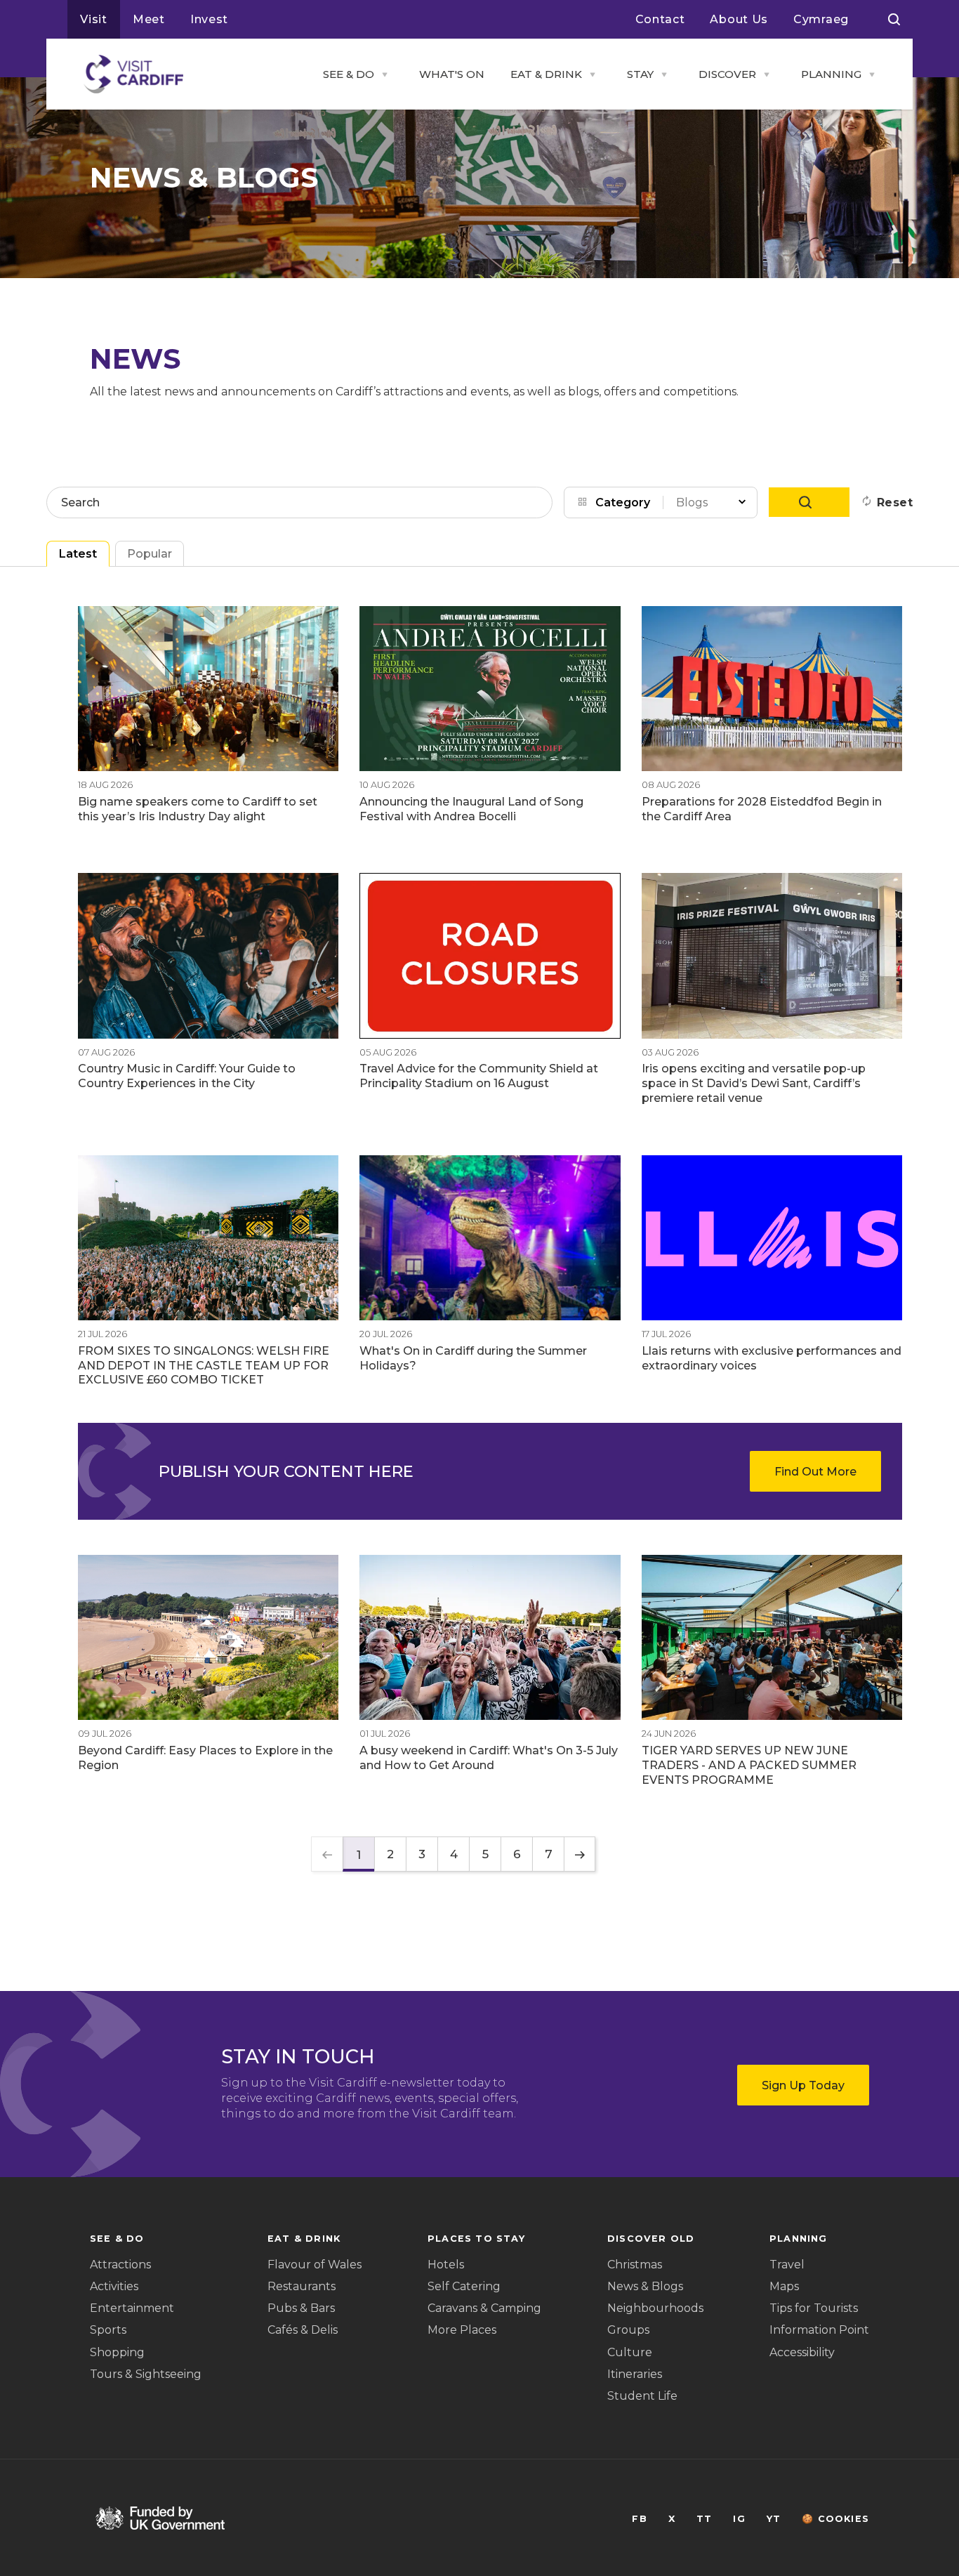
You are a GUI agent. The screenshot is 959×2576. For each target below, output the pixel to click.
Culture (630, 2352)
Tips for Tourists (814, 2308)
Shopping (117, 2352)
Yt (774, 2519)
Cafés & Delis (303, 2330)
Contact (660, 19)
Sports (108, 2330)
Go (809, 502)
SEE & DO (349, 74)
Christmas (635, 2265)
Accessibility (802, 2352)
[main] (479, 1288)
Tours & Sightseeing (146, 2374)
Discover (727, 74)
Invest (209, 19)
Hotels (446, 2265)
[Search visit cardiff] (894, 20)
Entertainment (132, 2308)
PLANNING (831, 74)
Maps (784, 2286)
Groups (628, 2330)
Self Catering (464, 2286)
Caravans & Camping (484, 2308)
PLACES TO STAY (476, 2239)
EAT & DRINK (546, 74)
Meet (149, 19)
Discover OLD (651, 2239)
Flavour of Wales (315, 2265)
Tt (704, 2519)
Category (623, 502)
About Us (739, 19)
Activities (114, 2286)
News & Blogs (645, 2286)
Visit (94, 19)
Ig (739, 2519)
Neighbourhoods (655, 2308)
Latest (78, 554)
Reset (895, 502)
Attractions (120, 2265)
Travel (787, 2265)
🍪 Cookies (835, 2519)
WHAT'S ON (452, 74)
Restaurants (302, 2286)
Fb (639, 2519)
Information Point (819, 2330)
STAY (640, 74)
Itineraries (635, 2374)
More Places (462, 2330)
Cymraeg (821, 19)
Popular (150, 554)
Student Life (642, 2396)
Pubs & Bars (301, 2308)
